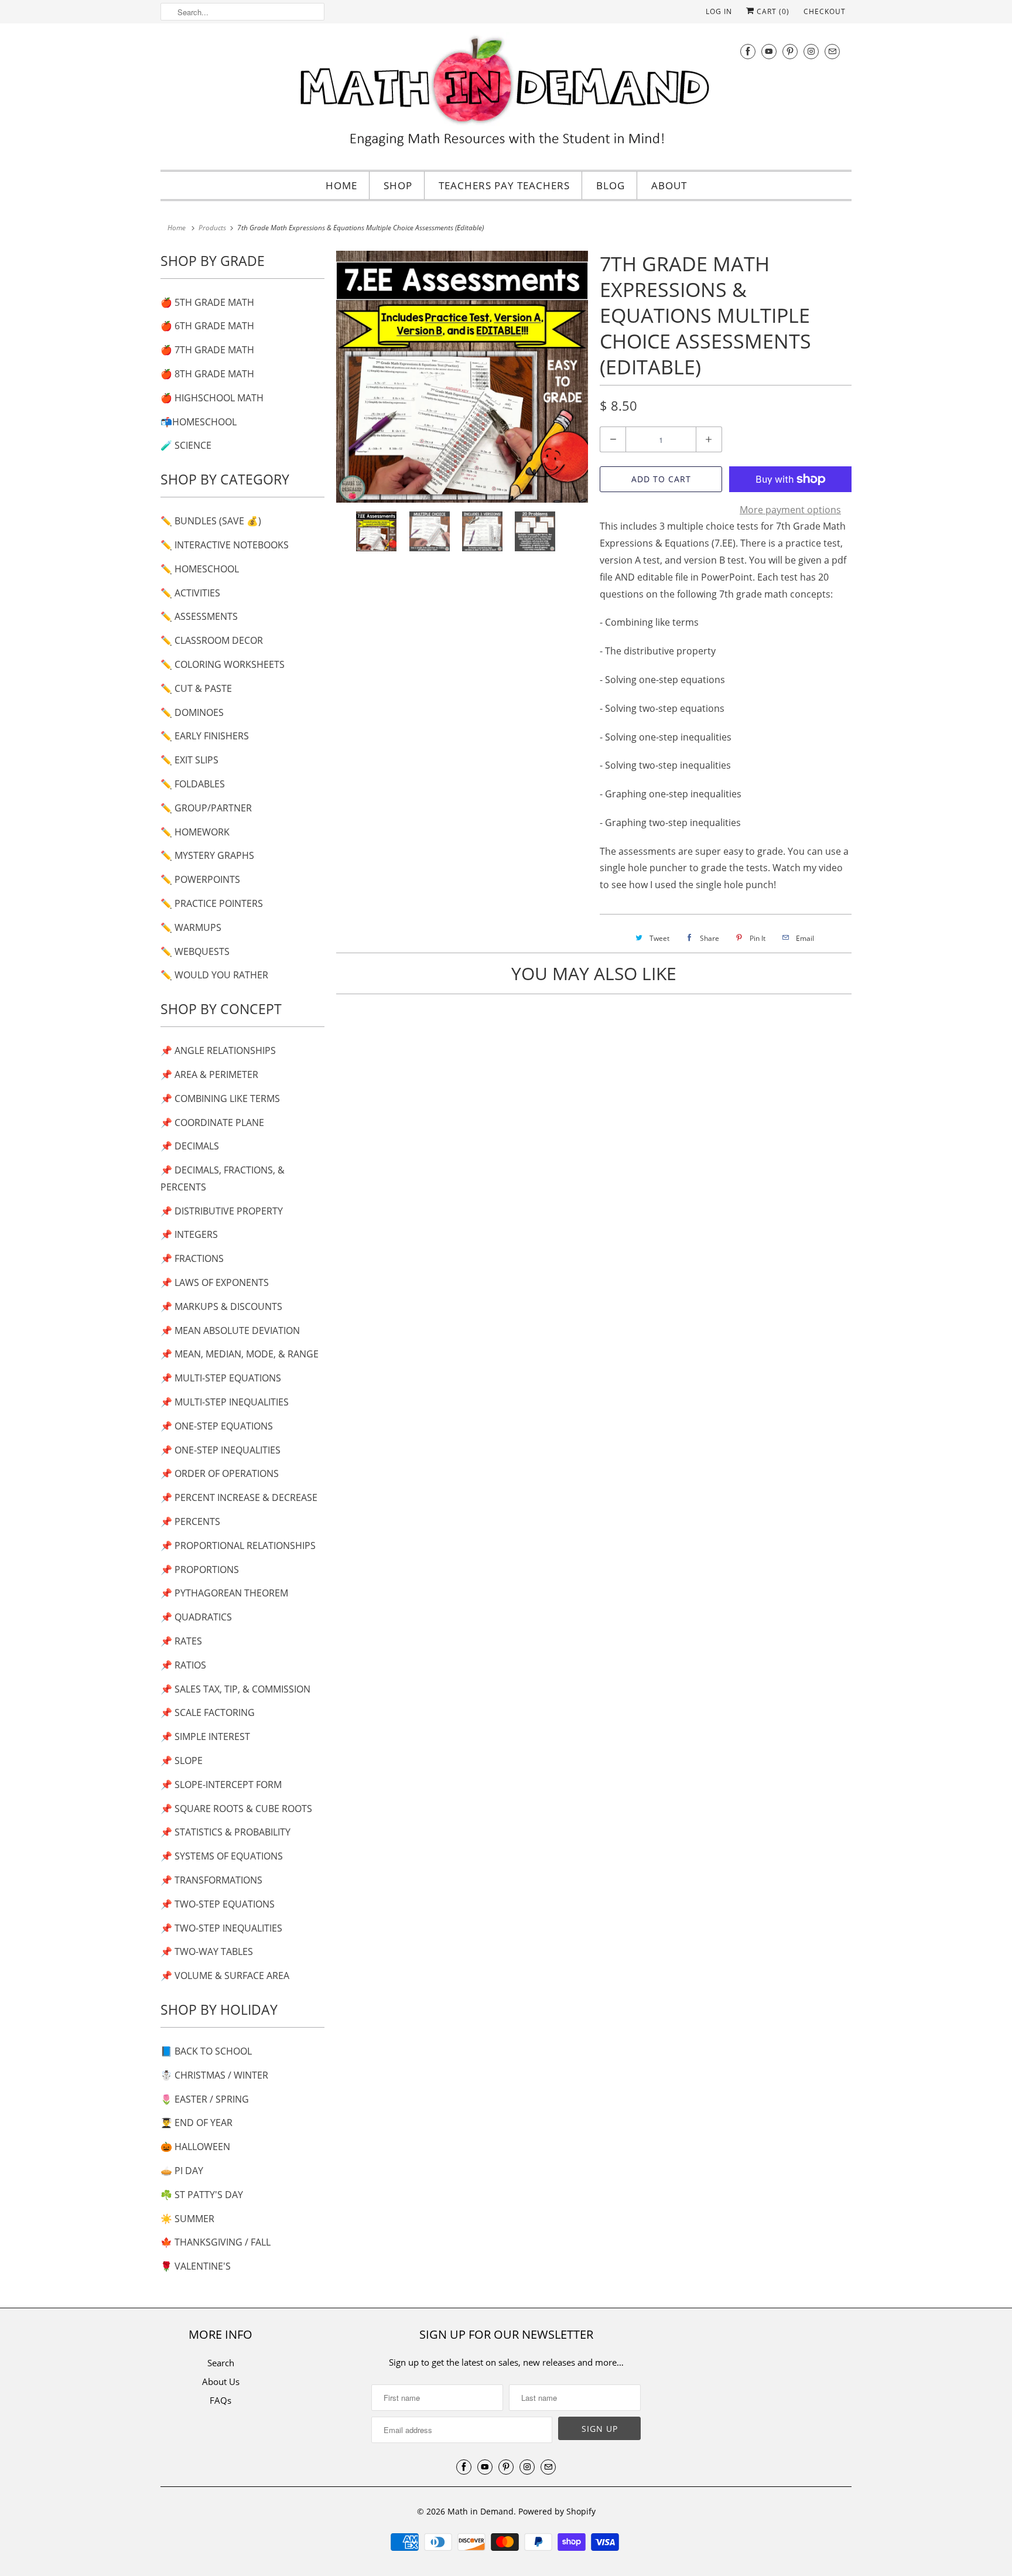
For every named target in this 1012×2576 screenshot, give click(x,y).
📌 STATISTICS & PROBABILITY (225, 1832)
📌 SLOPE (182, 1760)
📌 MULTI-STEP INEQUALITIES (225, 1402)
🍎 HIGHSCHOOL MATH (212, 398)
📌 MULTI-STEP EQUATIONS (221, 1378)
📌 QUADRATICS (196, 1617)
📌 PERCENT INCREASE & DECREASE (239, 1497)
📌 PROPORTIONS (200, 1570)
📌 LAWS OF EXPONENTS (215, 1282)
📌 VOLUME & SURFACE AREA (225, 1975)
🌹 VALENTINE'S (196, 2266)
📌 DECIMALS (190, 1146)
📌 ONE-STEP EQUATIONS (217, 1426)
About (669, 185)
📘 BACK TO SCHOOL (206, 2051)
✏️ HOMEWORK (195, 832)
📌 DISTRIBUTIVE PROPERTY (222, 1211)
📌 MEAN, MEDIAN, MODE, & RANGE (240, 1354)
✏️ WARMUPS (191, 927)
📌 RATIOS (183, 1665)
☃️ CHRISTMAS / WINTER (214, 2075)
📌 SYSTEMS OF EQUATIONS (222, 1856)
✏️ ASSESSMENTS (199, 616)
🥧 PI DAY (182, 2171)
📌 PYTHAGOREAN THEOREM (224, 1593)
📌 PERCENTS (190, 1521)
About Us (221, 2381)
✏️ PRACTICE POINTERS (212, 903)
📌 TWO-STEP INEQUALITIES (221, 1928)
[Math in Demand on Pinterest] (790, 51)
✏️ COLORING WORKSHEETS (223, 664)
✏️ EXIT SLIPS (189, 760)
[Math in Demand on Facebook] (748, 51)
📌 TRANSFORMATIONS (211, 1880)
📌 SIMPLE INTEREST (205, 1736)
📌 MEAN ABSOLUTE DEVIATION (230, 1330)
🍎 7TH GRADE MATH (207, 350)
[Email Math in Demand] (832, 51)
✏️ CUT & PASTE (196, 688)
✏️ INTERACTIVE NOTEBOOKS (225, 545)
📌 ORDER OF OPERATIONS (220, 1473)
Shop (398, 185)
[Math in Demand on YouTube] (769, 51)
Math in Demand (481, 2511)
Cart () (772, 11)
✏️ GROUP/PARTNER (206, 808)
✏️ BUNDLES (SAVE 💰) (211, 521)
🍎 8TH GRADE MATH (207, 374)
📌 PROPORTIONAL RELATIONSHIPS (238, 1545)
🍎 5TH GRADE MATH (207, 302)
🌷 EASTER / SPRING (205, 2099)
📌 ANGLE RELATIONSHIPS (218, 1050)
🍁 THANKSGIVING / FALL (216, 2242)
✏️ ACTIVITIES (190, 593)
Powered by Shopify (557, 2511)
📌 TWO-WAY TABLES (207, 1951)
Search (221, 2363)
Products (212, 228)
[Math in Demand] (506, 95)
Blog (611, 185)
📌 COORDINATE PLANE (212, 1122)
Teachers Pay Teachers (504, 185)
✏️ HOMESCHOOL (200, 569)
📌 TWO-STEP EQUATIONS (218, 1904)
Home (341, 185)
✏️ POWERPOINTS (200, 879)
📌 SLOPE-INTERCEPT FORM (221, 1785)
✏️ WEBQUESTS (195, 951)
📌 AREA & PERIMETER (209, 1074)
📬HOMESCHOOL (199, 422)
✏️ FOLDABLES (193, 784)
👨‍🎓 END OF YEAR (196, 2123)
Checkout (825, 11)
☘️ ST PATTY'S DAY (202, 2195)
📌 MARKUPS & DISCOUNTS (221, 1306)
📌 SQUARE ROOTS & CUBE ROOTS (236, 1809)
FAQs (220, 2400)
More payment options (790, 510)
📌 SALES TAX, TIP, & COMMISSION (235, 1689)
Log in (719, 11)
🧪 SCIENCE (186, 445)
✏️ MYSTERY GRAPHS (207, 855)
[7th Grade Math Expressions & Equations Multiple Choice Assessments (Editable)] (462, 377)
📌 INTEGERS (189, 1234)
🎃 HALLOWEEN (195, 2147)
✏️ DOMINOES (192, 712)
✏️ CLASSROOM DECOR (212, 640)
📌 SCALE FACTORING (208, 1712)
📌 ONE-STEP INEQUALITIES (220, 1450)
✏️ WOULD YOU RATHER (214, 975)
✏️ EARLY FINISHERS (205, 736)
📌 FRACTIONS (192, 1258)
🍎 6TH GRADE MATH (207, 326)
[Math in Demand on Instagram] (811, 51)
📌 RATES (181, 1641)
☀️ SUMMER (187, 2219)
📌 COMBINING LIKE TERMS (220, 1098)
